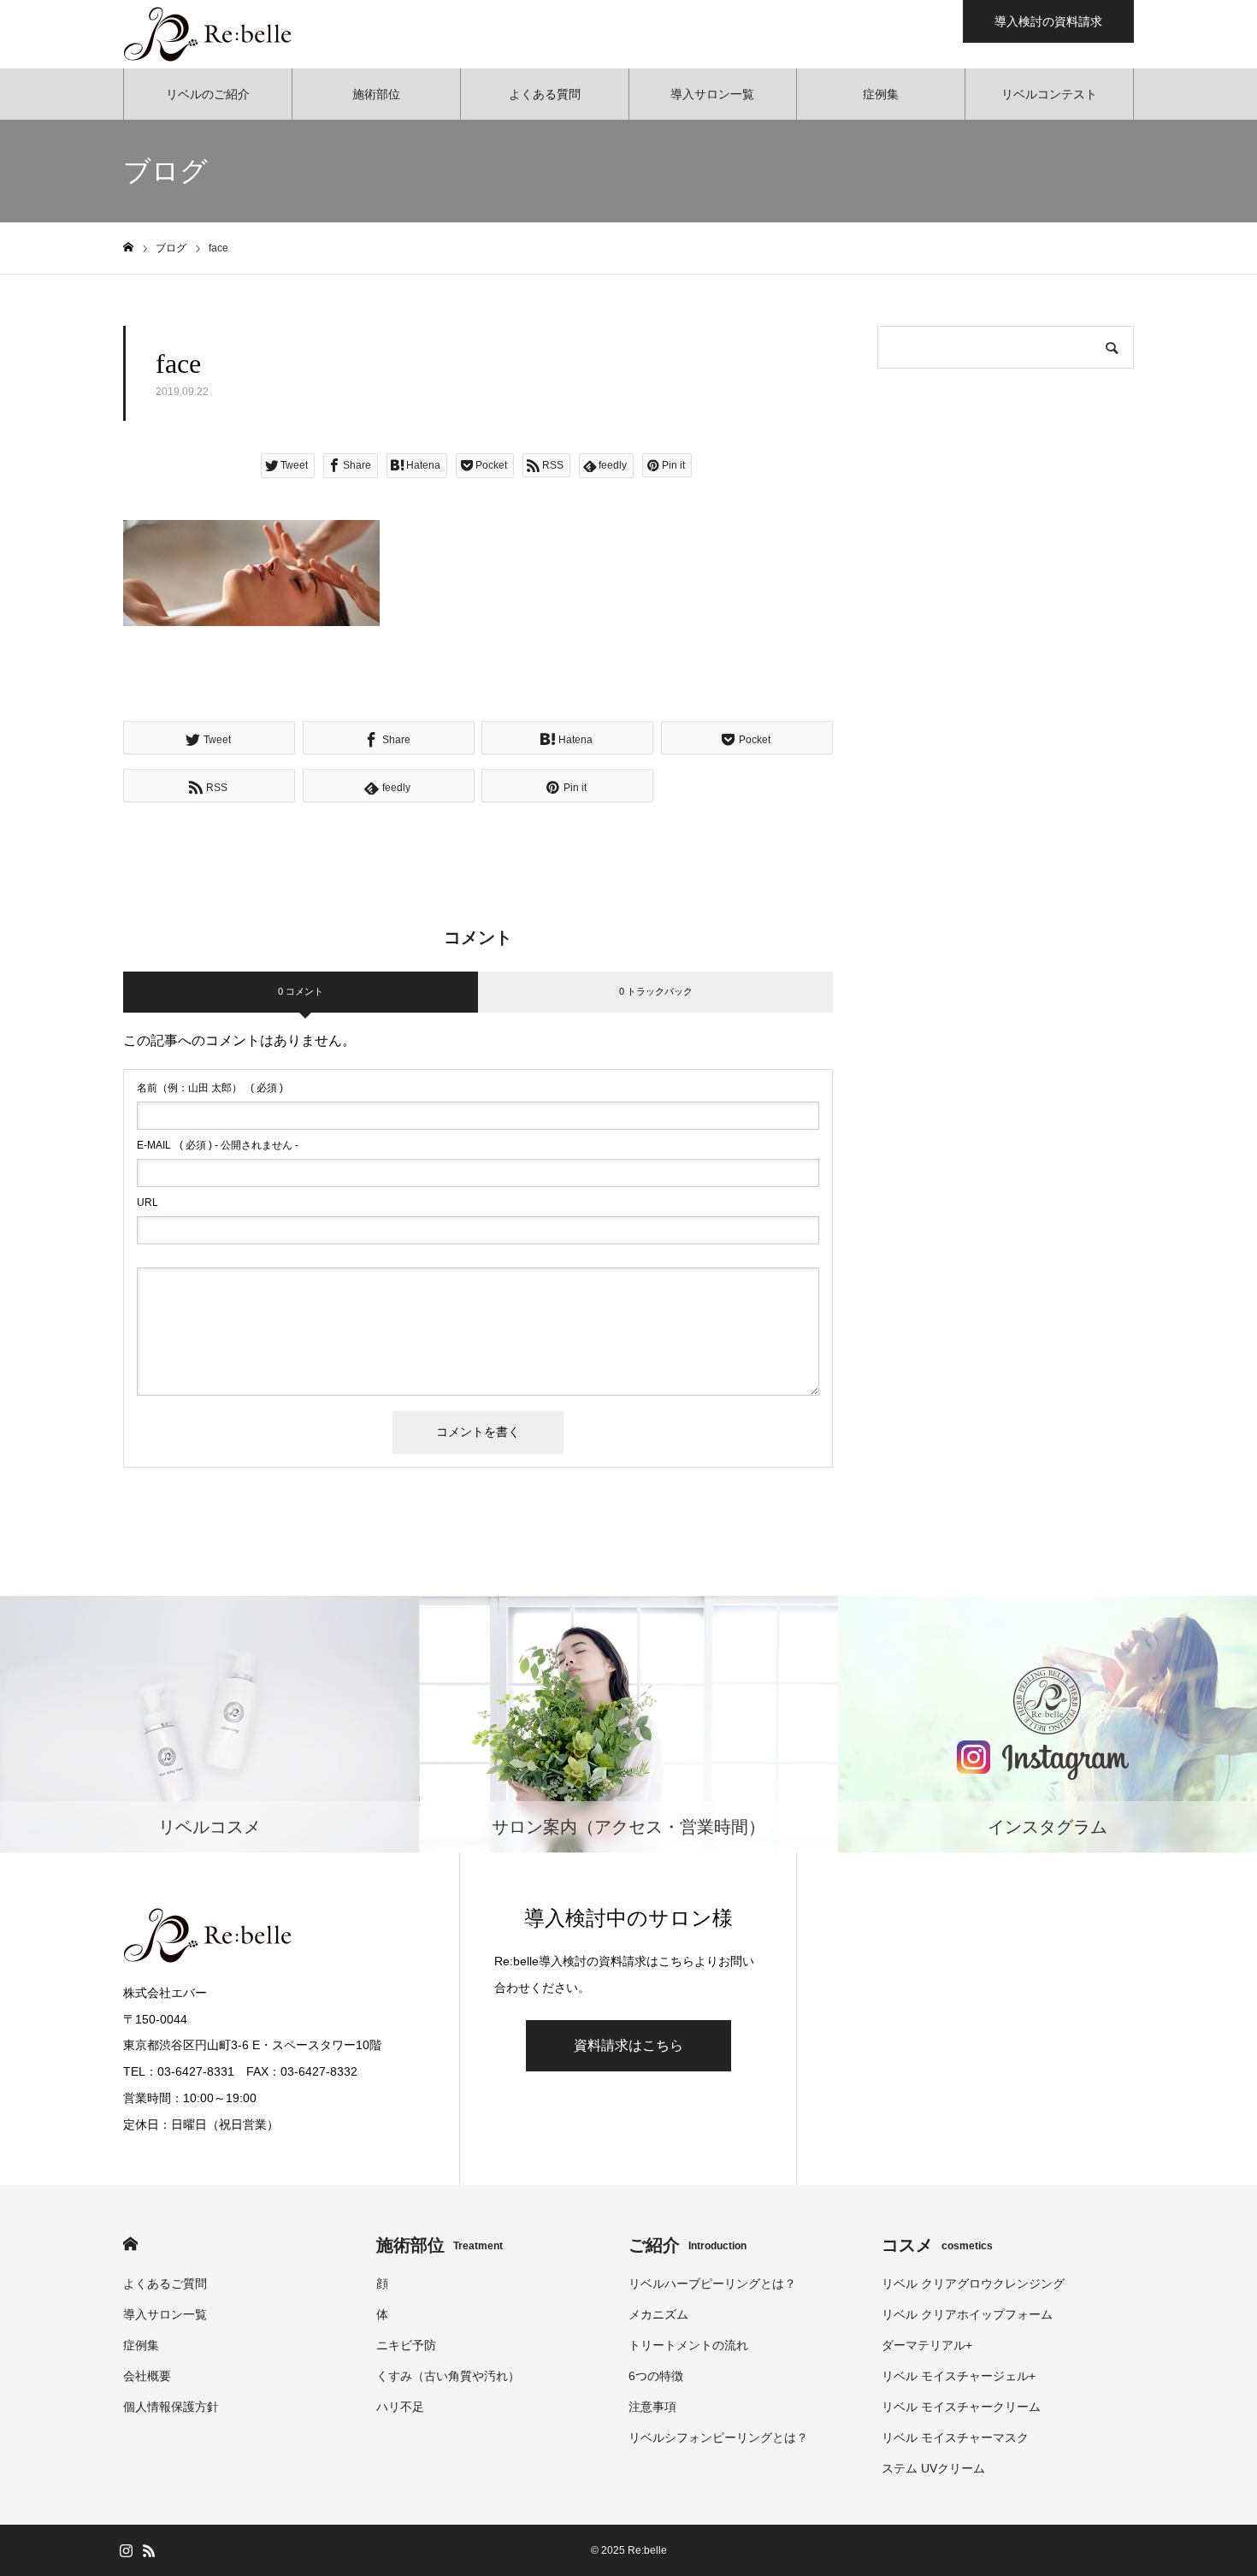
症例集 (881, 94)
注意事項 (652, 2407)
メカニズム (658, 2314)
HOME (130, 2244)
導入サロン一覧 (712, 94)
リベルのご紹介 (208, 94)
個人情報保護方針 (171, 2407)
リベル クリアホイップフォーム (967, 2314)
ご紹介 (688, 2245)
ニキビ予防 (406, 2345)
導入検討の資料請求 (1048, 21)
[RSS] (149, 2550)
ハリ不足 (400, 2407)
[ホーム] (128, 248)
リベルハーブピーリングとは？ (712, 2284)
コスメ (937, 2245)
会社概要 (147, 2376)
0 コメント (301, 991)
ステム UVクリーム (933, 2468)
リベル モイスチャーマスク (955, 2437)
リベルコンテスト (1049, 94)
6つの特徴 (656, 2376)
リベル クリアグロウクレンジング (973, 2284)
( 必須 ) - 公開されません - (218, 1145)
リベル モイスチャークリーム (961, 2407)
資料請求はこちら (628, 2045)
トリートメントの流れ (688, 2345)
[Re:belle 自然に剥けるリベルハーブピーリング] (209, 34)
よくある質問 (545, 94)
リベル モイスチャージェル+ (959, 2376)
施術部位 (376, 94)
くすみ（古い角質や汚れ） (448, 2376)
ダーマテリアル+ (927, 2345)
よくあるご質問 (165, 2284)
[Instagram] (126, 2550)
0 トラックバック (656, 991)
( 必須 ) (210, 1088)
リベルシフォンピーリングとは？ (718, 2437)
